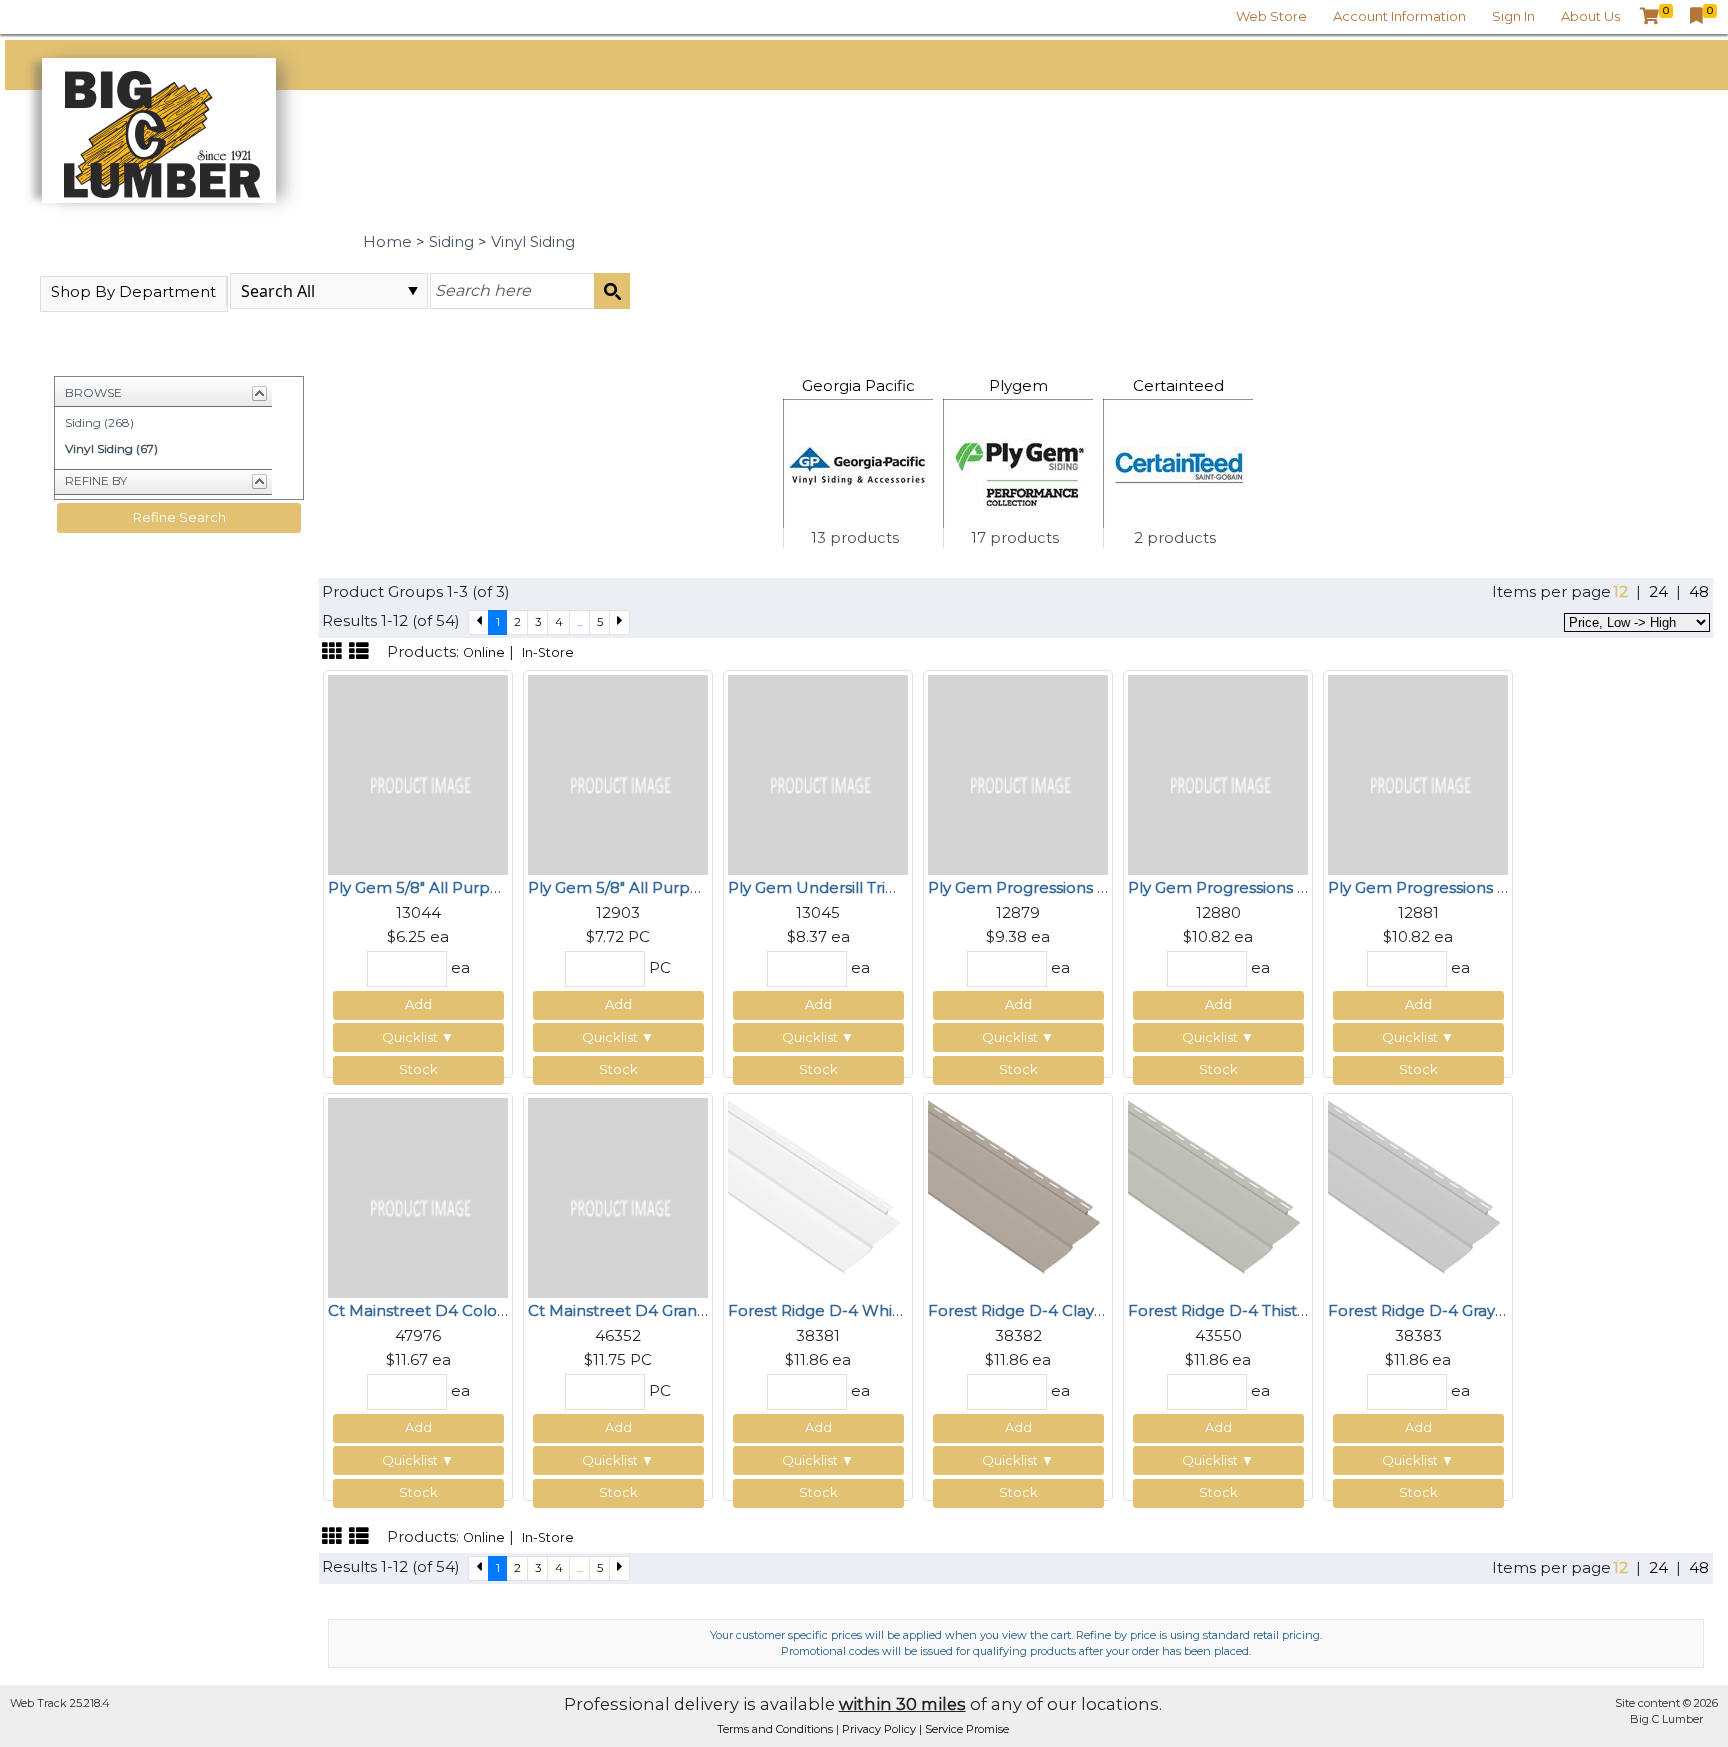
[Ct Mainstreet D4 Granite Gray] (618, 1196)
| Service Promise (964, 1729)
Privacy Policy (880, 1729)
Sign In (1513, 16)
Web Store (1271, 16)
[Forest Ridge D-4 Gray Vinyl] (1418, 1196)
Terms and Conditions (776, 1729)
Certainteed (1178, 385)
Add (418, 1004)
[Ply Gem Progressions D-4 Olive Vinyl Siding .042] (1218, 773)
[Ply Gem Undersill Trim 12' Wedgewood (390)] (818, 773)
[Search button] (612, 291)
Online (484, 652)
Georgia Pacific (858, 385)
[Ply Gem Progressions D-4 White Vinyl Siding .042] (1018, 773)
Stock (418, 1069)
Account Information (1399, 16)
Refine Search (179, 517)
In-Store (548, 652)
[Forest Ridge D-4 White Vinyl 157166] (818, 1196)
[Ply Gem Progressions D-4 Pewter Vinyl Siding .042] (1418, 773)
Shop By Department (133, 291)
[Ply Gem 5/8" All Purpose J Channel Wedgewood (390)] (418, 773)
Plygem (1018, 385)
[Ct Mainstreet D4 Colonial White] (418, 1196)
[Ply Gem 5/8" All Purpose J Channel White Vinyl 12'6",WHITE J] (618, 773)
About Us (1590, 16)
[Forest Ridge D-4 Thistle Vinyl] (1218, 1196)
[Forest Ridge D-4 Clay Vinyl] (1018, 1196)
